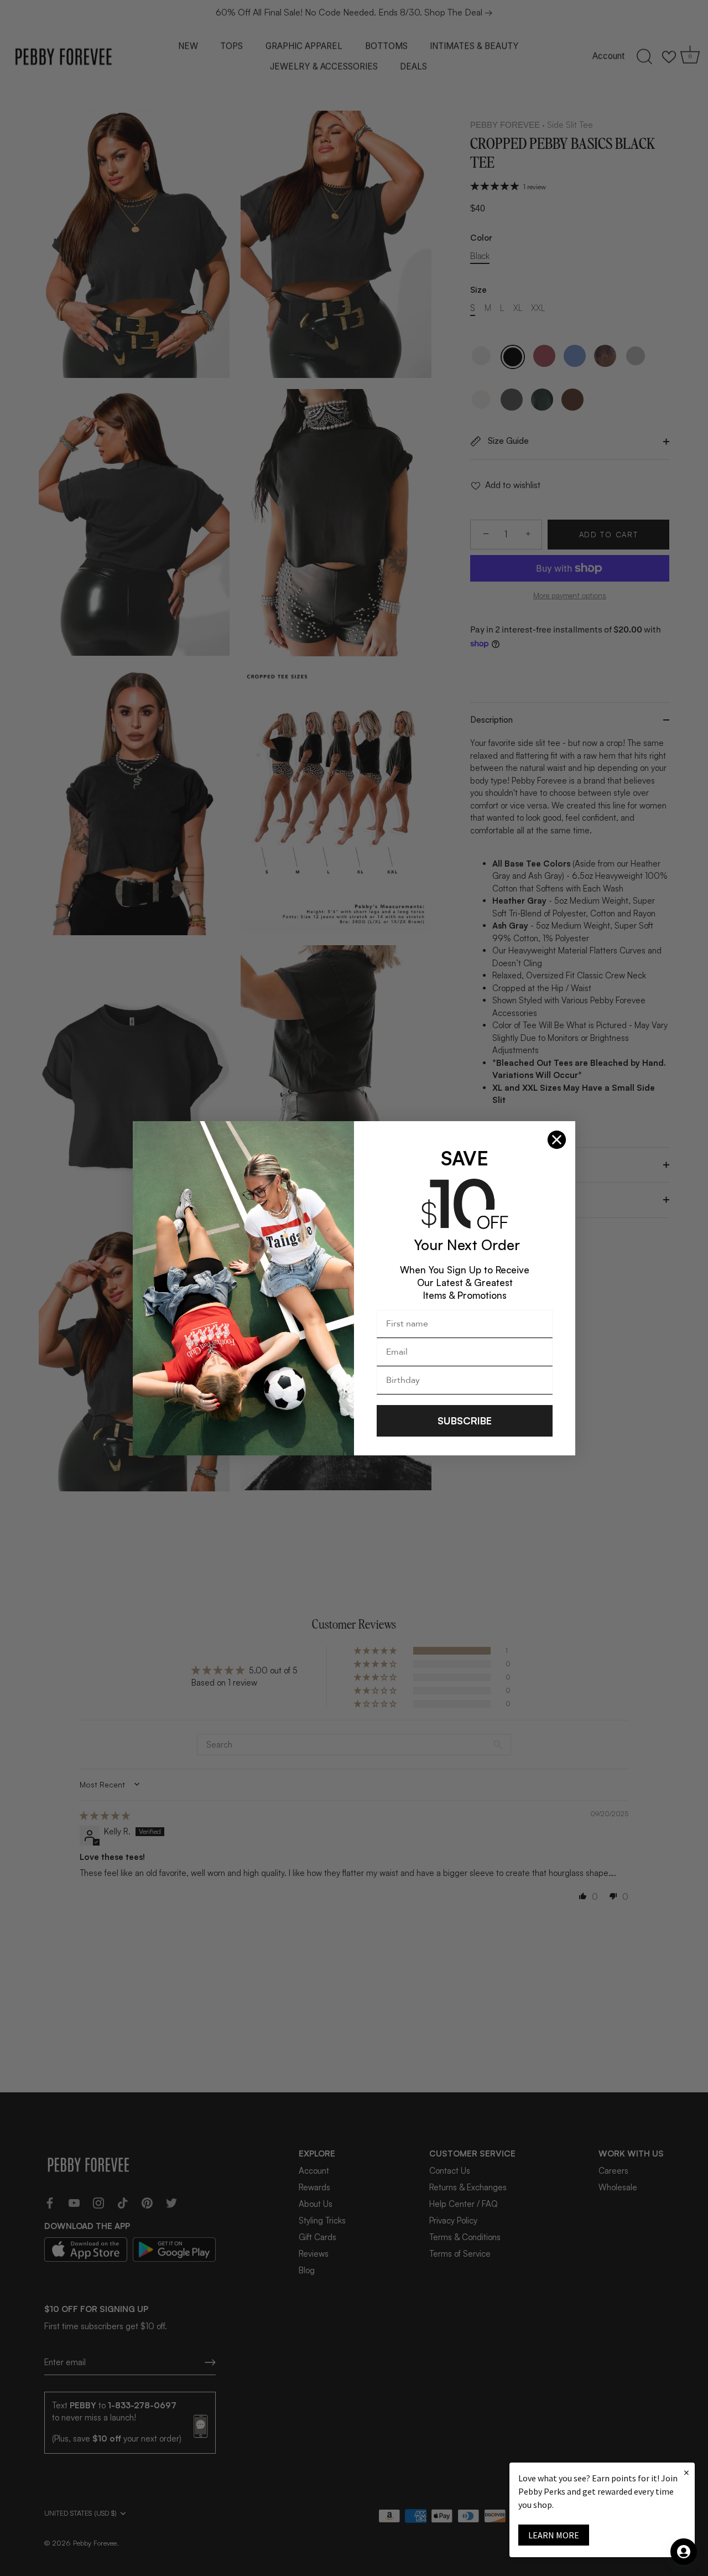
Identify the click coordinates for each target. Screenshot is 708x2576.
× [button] (686, 2472)
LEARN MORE (554, 2535)
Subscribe (465, 1421)
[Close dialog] (557, 1140)
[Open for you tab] (684, 2552)
